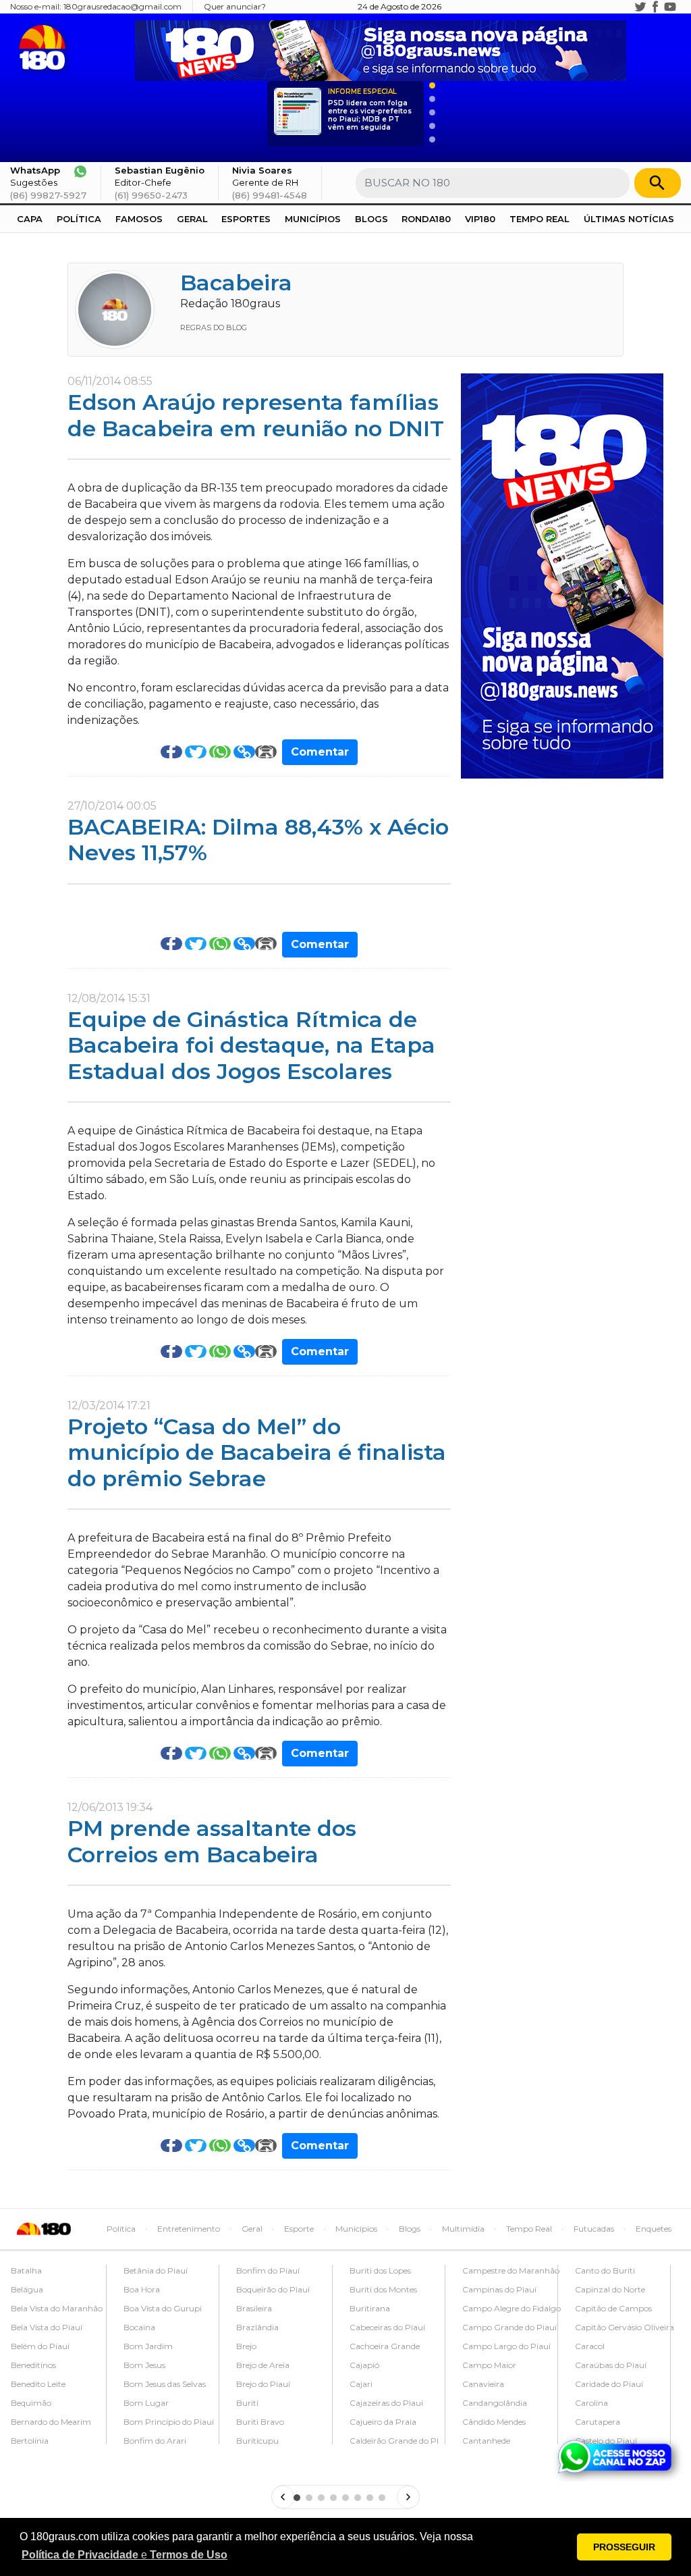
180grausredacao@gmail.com (122, 6)
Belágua (27, 2289)
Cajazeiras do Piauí (386, 2403)
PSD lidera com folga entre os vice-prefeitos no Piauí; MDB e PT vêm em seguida (370, 110)
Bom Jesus (144, 2365)
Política (79, 219)
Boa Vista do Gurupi (163, 2308)
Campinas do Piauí (499, 2289)
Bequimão (31, 2403)
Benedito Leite (38, 2384)
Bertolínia (30, 2441)
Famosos (139, 219)
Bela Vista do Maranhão (57, 2308)
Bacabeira (236, 283)
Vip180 (480, 219)
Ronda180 (426, 219)
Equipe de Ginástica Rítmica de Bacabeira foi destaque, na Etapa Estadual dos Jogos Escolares (251, 1045)
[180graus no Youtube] (670, 7)
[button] (125, 2555)
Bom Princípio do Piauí (169, 2422)
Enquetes (654, 2229)
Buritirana (370, 2308)
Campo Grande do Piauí (509, 2327)
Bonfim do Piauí (268, 2270)
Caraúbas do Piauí (611, 2365)
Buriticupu (257, 2441)
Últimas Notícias (629, 219)
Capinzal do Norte (610, 2289)
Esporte (299, 2229)
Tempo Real (540, 219)
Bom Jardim (148, 2346)
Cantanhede (486, 2441)
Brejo (246, 2346)
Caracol (590, 2346)
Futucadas (594, 2229)
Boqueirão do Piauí (273, 2289)
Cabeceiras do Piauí (387, 2327)
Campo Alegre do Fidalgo (512, 2308)
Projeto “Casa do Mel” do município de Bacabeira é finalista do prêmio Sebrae (257, 1452)
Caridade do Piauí (609, 2384)
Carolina (591, 2403)
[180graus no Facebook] (655, 7)
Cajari (361, 2384)
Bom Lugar (146, 2403)
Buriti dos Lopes (380, 2270)
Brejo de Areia (263, 2365)
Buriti (247, 2403)
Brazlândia (257, 2327)
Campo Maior (489, 2365)
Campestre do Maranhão (511, 2270)
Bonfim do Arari (155, 2441)
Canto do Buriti (605, 2270)
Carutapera (598, 2422)
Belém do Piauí (40, 2346)
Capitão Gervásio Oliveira (625, 2327)
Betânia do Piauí (156, 2270)
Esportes (246, 219)
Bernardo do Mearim (51, 2422)
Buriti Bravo (260, 2422)
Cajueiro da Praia (383, 2422)
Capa (30, 219)
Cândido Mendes (494, 2422)
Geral (192, 219)
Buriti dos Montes (383, 2289)
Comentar (320, 752)
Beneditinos (33, 2365)
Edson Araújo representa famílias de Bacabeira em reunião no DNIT (256, 415)
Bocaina (139, 2327)
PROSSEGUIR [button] (624, 2547)
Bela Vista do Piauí (47, 2327)
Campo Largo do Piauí (506, 2346)
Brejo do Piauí (263, 2384)
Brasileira (254, 2308)
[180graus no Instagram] (626, 7)
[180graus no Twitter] (640, 7)
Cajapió (364, 2365)
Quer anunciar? (235, 6)
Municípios (313, 219)
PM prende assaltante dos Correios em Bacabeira (212, 1841)
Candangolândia (495, 2403)
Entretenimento (189, 2229)
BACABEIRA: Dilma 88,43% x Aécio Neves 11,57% (258, 840)
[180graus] (45, 48)
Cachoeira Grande (385, 2346)
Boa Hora (142, 2289)
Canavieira (483, 2384)
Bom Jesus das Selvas (165, 2384)
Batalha (26, 2270)
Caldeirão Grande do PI (394, 2441)
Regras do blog (214, 327)
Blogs (371, 219)
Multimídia (463, 2229)
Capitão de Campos (613, 2308)
